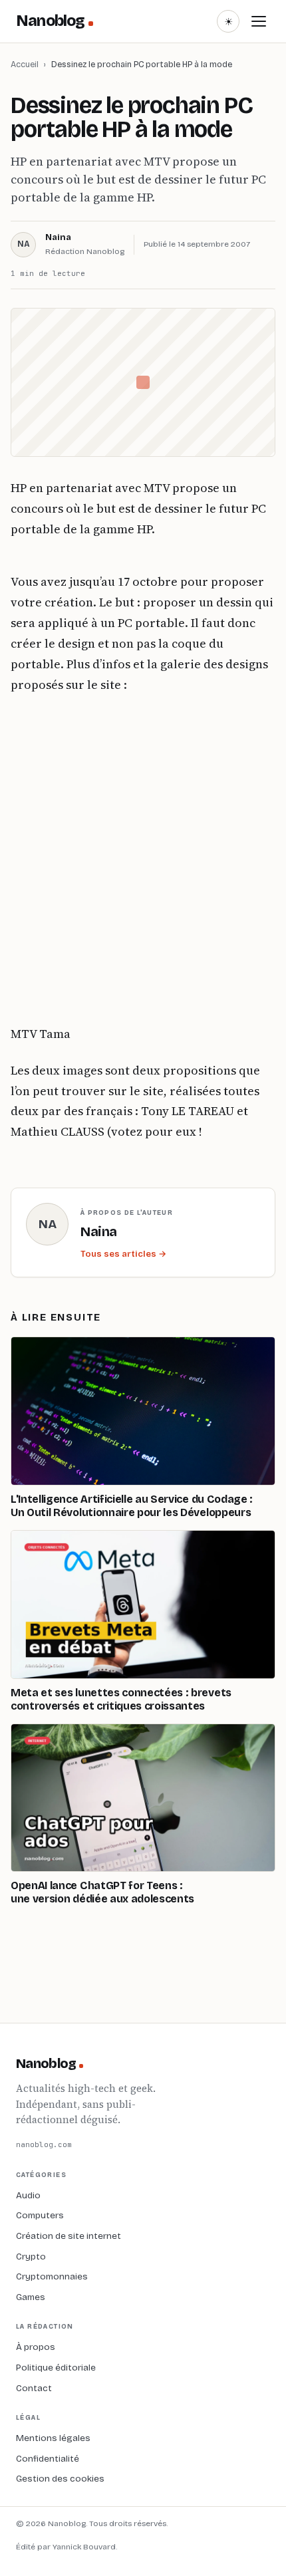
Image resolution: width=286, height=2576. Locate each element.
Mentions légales (53, 2438)
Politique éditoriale (56, 2368)
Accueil (25, 64)
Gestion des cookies (60, 2479)
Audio (28, 2195)
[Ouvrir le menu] (259, 21)
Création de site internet (69, 2236)
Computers (40, 2215)
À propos (36, 2347)
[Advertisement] (143, 860)
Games (31, 2297)
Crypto (31, 2256)
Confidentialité (48, 2459)
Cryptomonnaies (52, 2276)
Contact (34, 2388)
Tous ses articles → (123, 1254)
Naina (58, 237)
